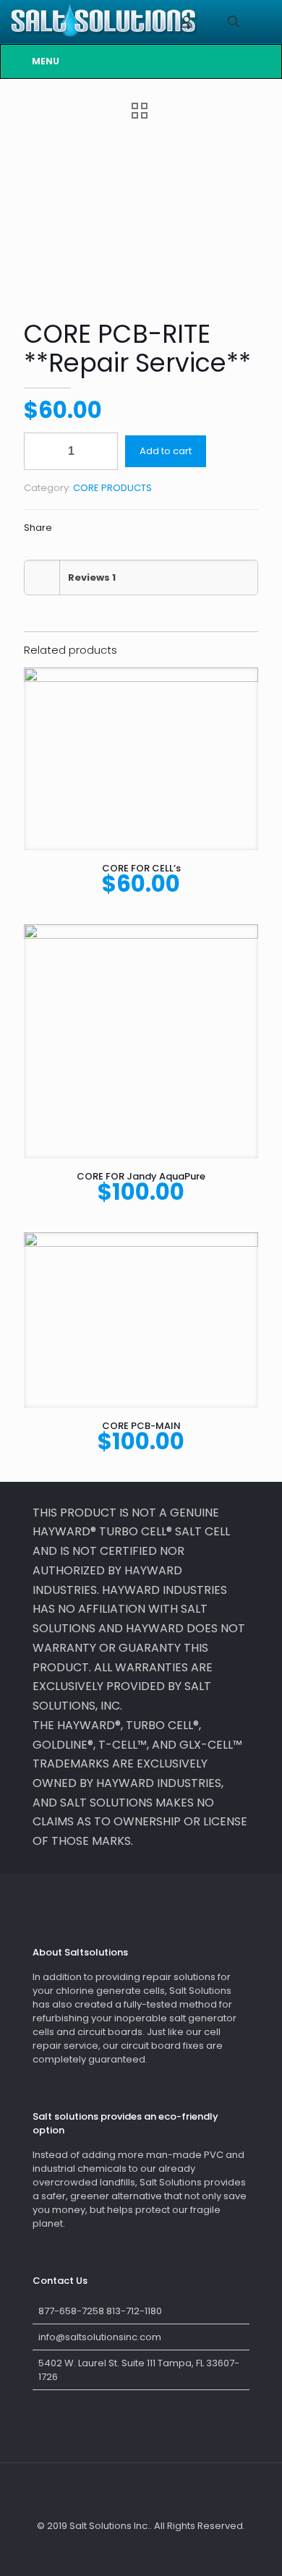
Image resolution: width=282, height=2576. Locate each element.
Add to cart (166, 451)
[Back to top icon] (141, 2493)
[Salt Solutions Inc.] (104, 22)
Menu (46, 61)
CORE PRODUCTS (112, 488)
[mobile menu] (262, 22)
